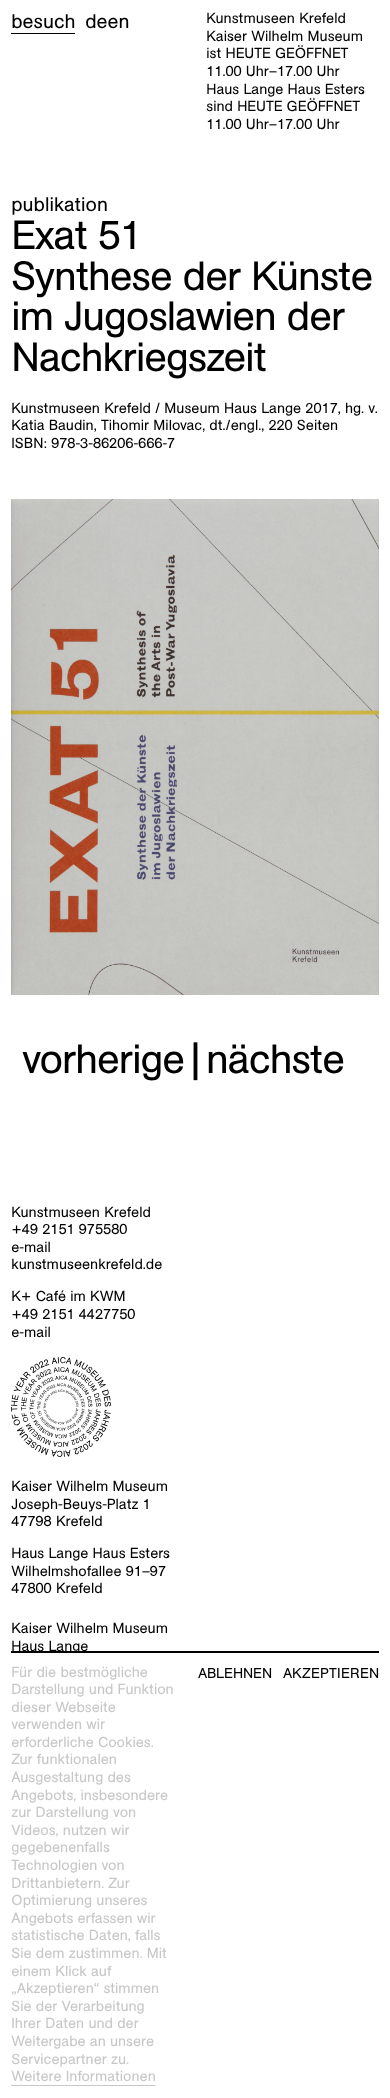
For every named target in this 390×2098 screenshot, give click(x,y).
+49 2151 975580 (69, 1230)
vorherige (103, 1059)
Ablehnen (235, 1673)
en (118, 22)
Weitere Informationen (83, 2077)
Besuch (43, 22)
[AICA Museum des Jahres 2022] (195, 1407)
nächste (275, 1059)
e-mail (31, 1248)
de (96, 22)
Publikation (59, 205)
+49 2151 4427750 (73, 1315)
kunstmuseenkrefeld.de (86, 1265)
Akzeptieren (331, 1673)
